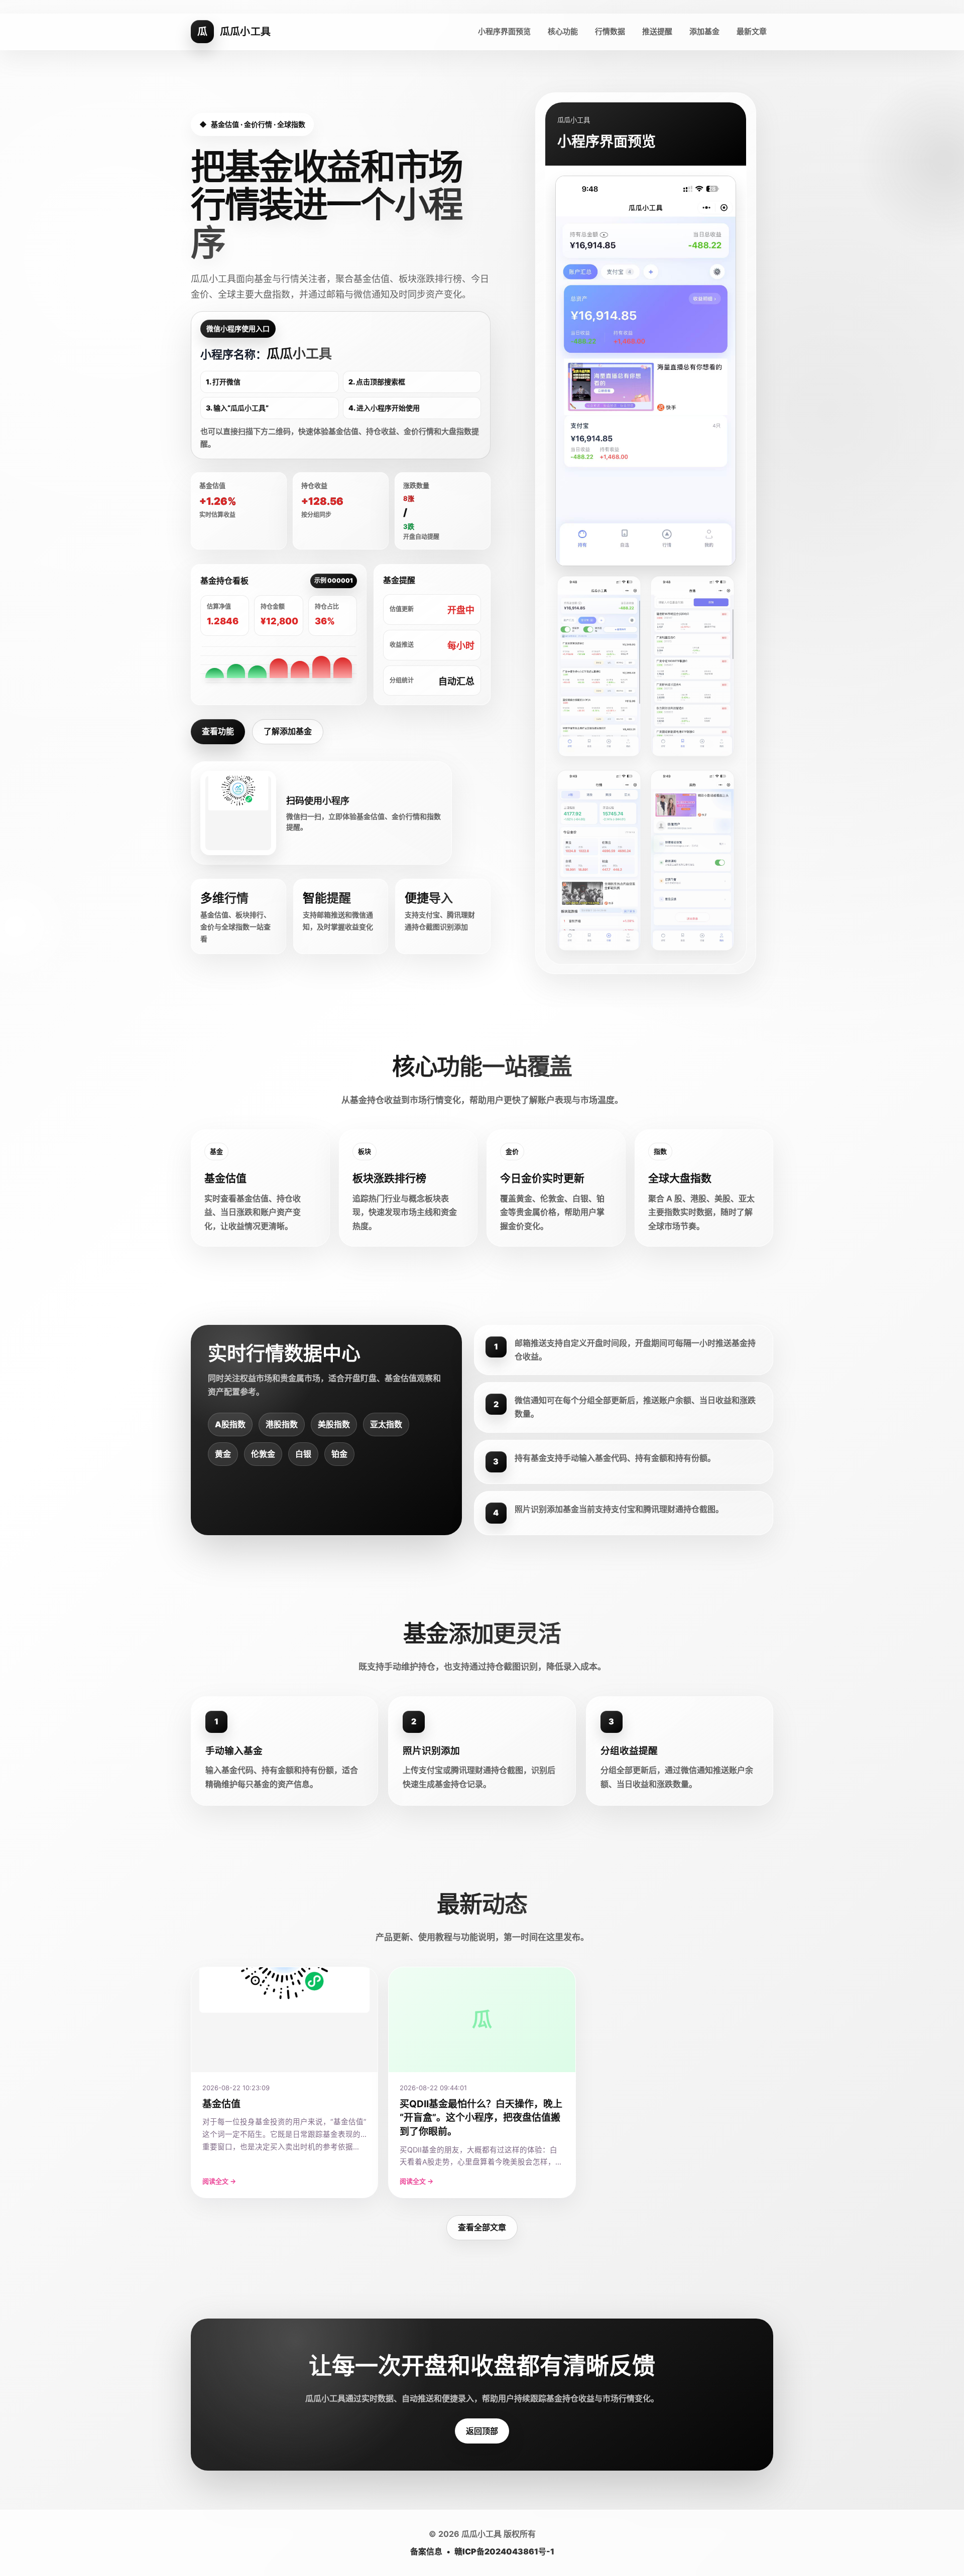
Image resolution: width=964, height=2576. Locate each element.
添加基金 (704, 31)
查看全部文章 (482, 2227)
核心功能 (563, 31)
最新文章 (752, 31)
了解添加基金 (288, 731)
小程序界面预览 (504, 31)
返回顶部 (482, 2431)
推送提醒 (657, 31)
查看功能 (218, 731)
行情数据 (610, 31)
